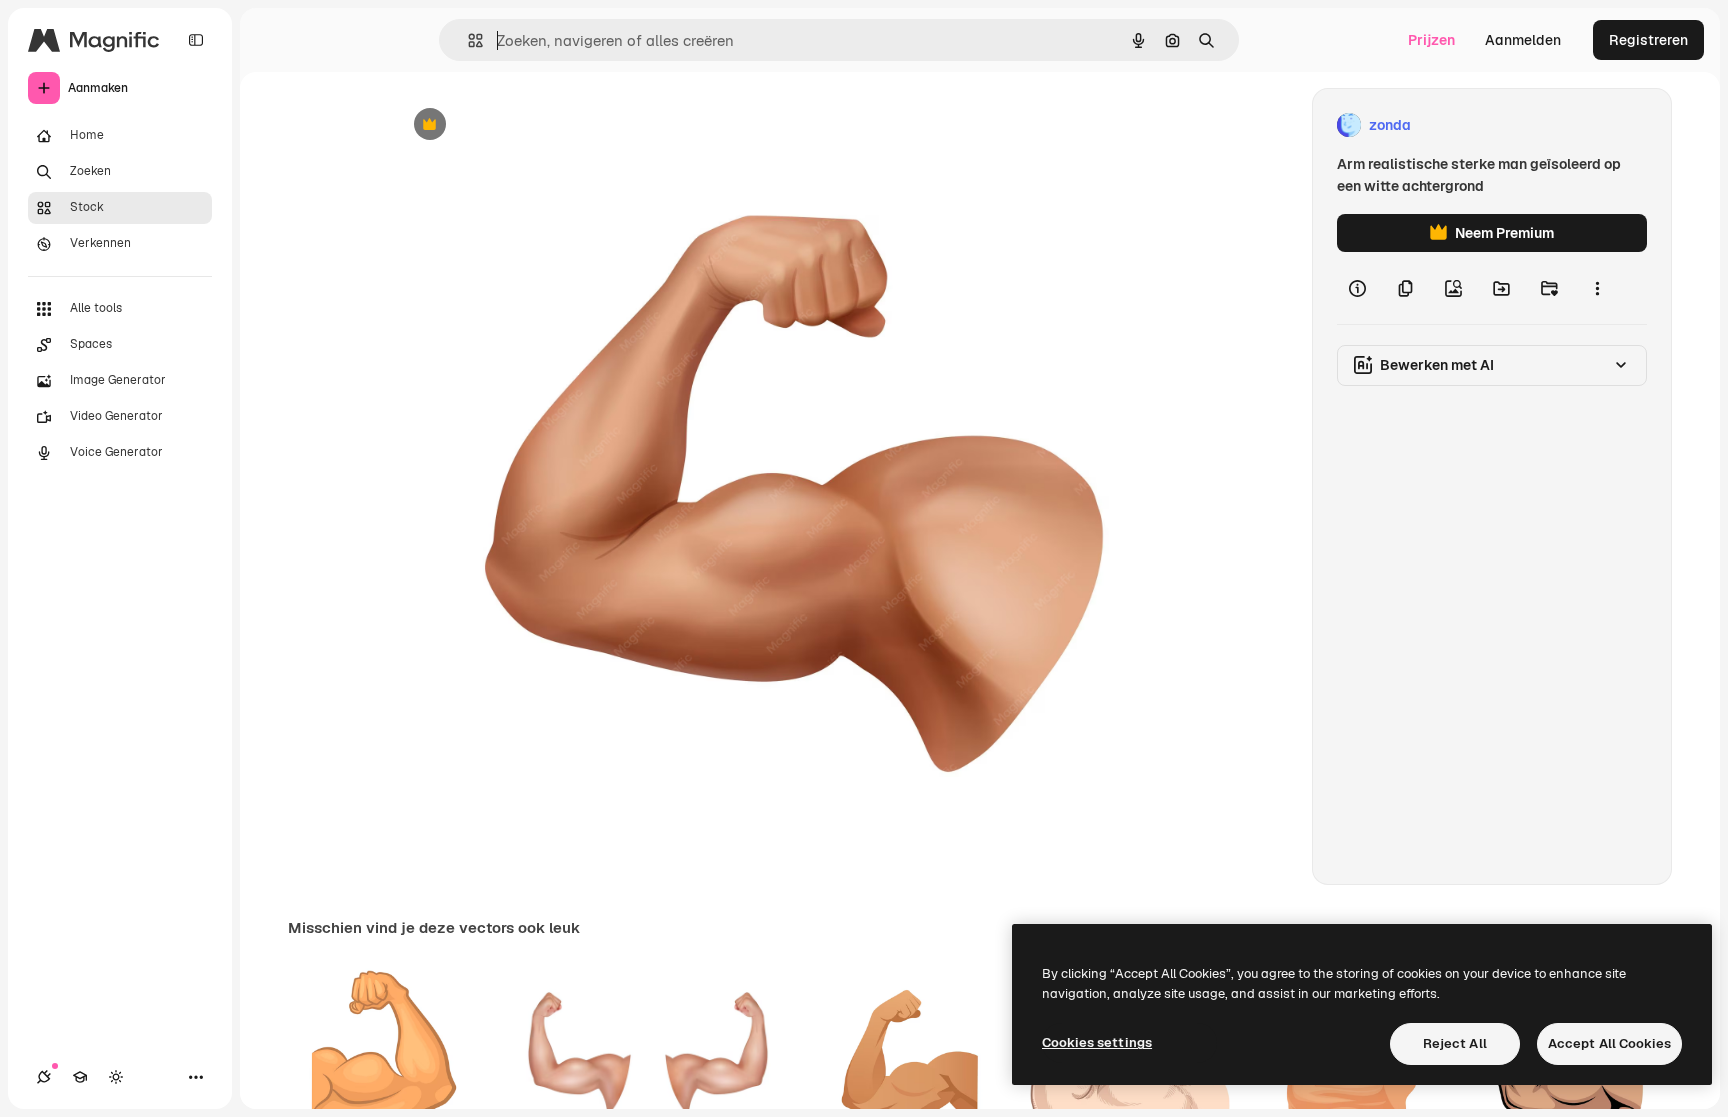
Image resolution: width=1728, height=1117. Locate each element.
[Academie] (80, 1077)
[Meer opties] (1597, 288)
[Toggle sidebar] (196, 40)
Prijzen (1431, 40)
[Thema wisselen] (116, 1077)
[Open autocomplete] (467, 40)
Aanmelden (1523, 40)
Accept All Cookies (1609, 1043)
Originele (525, 125)
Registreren (1648, 40)
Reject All (1455, 1043)
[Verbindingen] (44, 1077)
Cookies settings (1097, 1042)
